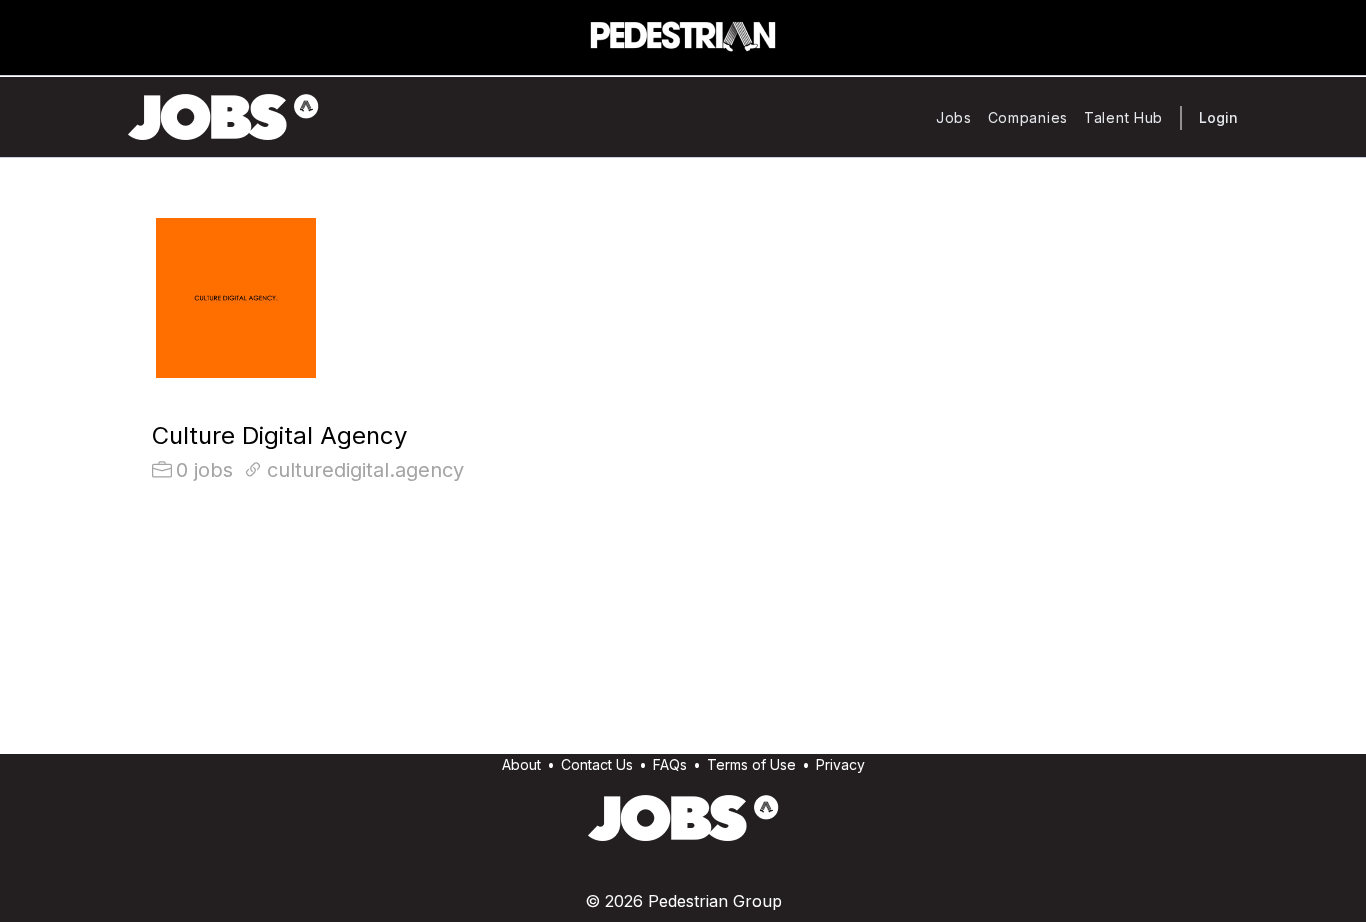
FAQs (670, 764)
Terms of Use (751, 764)
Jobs (954, 117)
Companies (1028, 117)
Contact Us (597, 764)
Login (1218, 117)
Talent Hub (1123, 117)
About (521, 764)
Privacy (840, 764)
